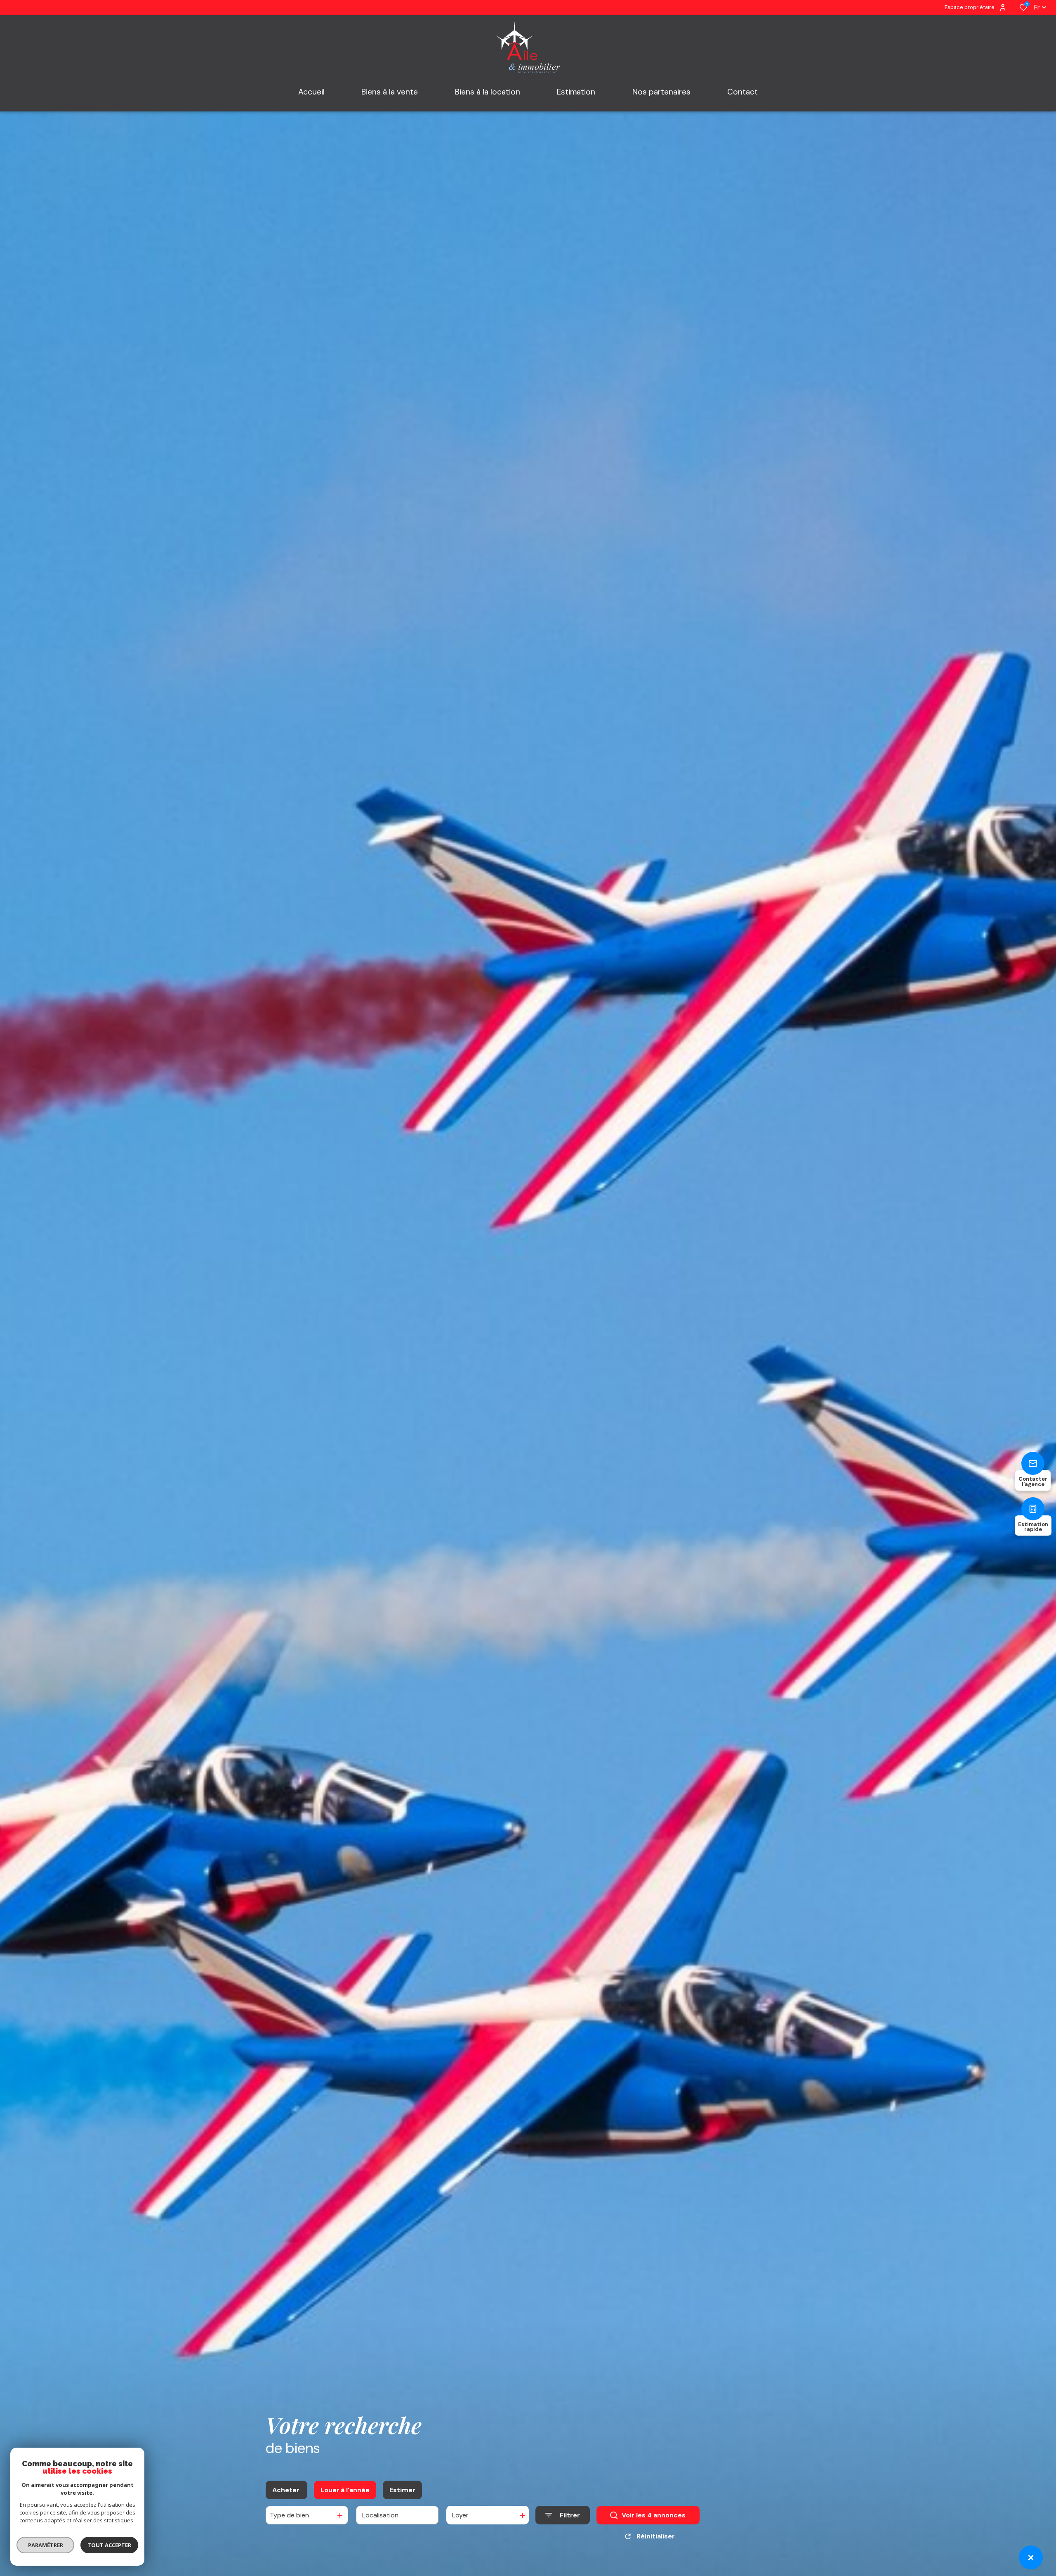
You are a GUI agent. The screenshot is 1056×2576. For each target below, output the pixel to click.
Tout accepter (109, 2545)
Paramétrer (46, 2545)
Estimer (402, 2490)
